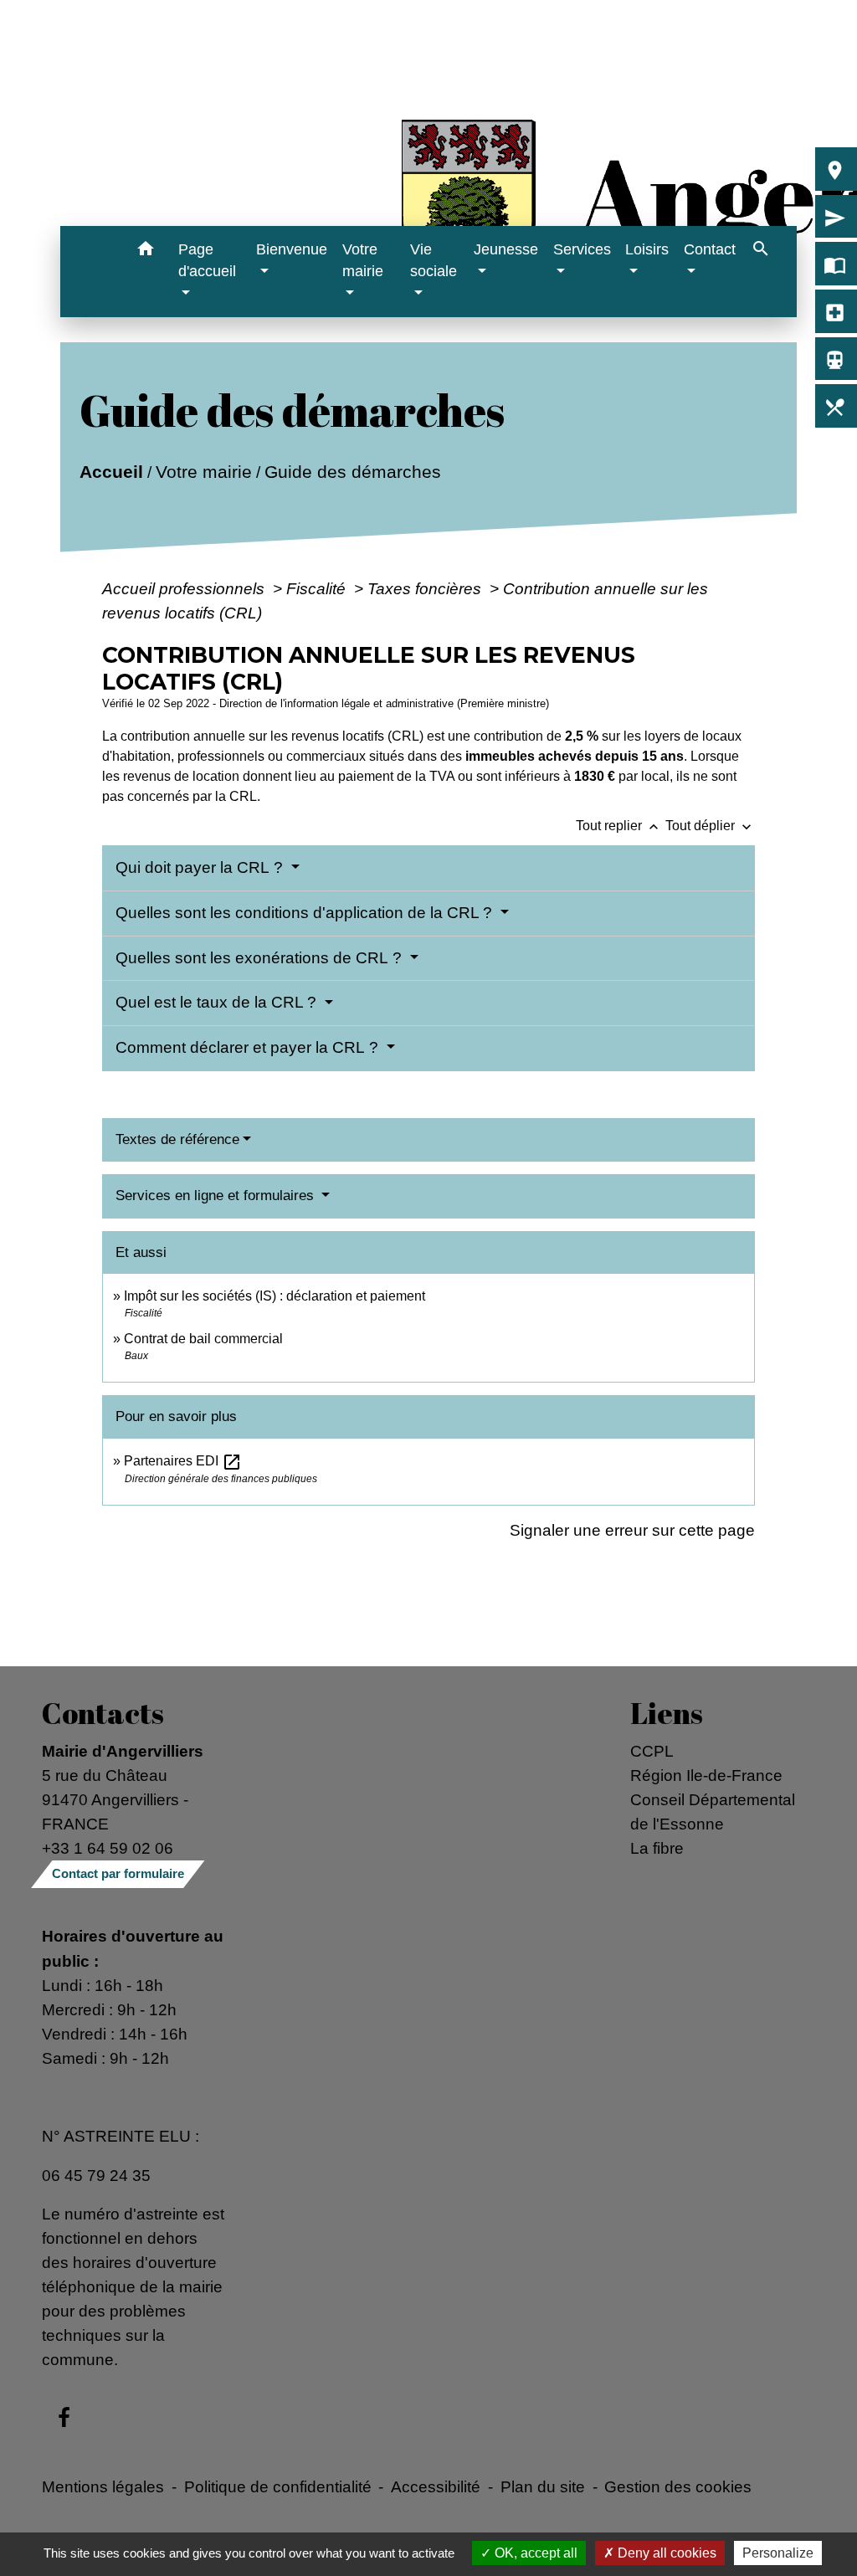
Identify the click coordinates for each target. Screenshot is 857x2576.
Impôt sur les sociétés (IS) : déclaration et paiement (275, 1296)
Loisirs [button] (647, 249)
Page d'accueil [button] (207, 260)
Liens (667, 1713)
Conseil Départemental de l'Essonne (713, 1811)
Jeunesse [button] (506, 249)
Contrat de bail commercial (203, 1339)
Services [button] (582, 249)
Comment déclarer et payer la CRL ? (249, 1047)
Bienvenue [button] (292, 249)
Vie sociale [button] (434, 260)
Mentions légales (103, 2486)
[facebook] (64, 2419)
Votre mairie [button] (363, 260)
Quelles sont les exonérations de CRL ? (261, 958)
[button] (146, 251)
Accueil (110, 472)
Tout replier (619, 826)
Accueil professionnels (185, 588)
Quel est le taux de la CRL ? (218, 1002)
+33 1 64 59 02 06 (108, 1848)
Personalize (778, 2553)
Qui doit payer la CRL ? (201, 867)
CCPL (652, 1751)
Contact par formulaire (118, 1873)
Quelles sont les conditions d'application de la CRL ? (306, 913)
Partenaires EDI (183, 1461)
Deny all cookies (665, 2553)
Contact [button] (710, 249)
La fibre (657, 1848)
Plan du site (543, 2486)
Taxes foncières (426, 588)
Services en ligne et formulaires (217, 1196)
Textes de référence (177, 1139)
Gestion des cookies (678, 2486)
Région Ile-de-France (706, 1775)
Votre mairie (203, 472)
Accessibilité (436, 2486)
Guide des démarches (352, 472)
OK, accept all (534, 2553)
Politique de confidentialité (278, 2486)
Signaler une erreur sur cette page (632, 1530)
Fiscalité (318, 588)
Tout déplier (710, 826)
